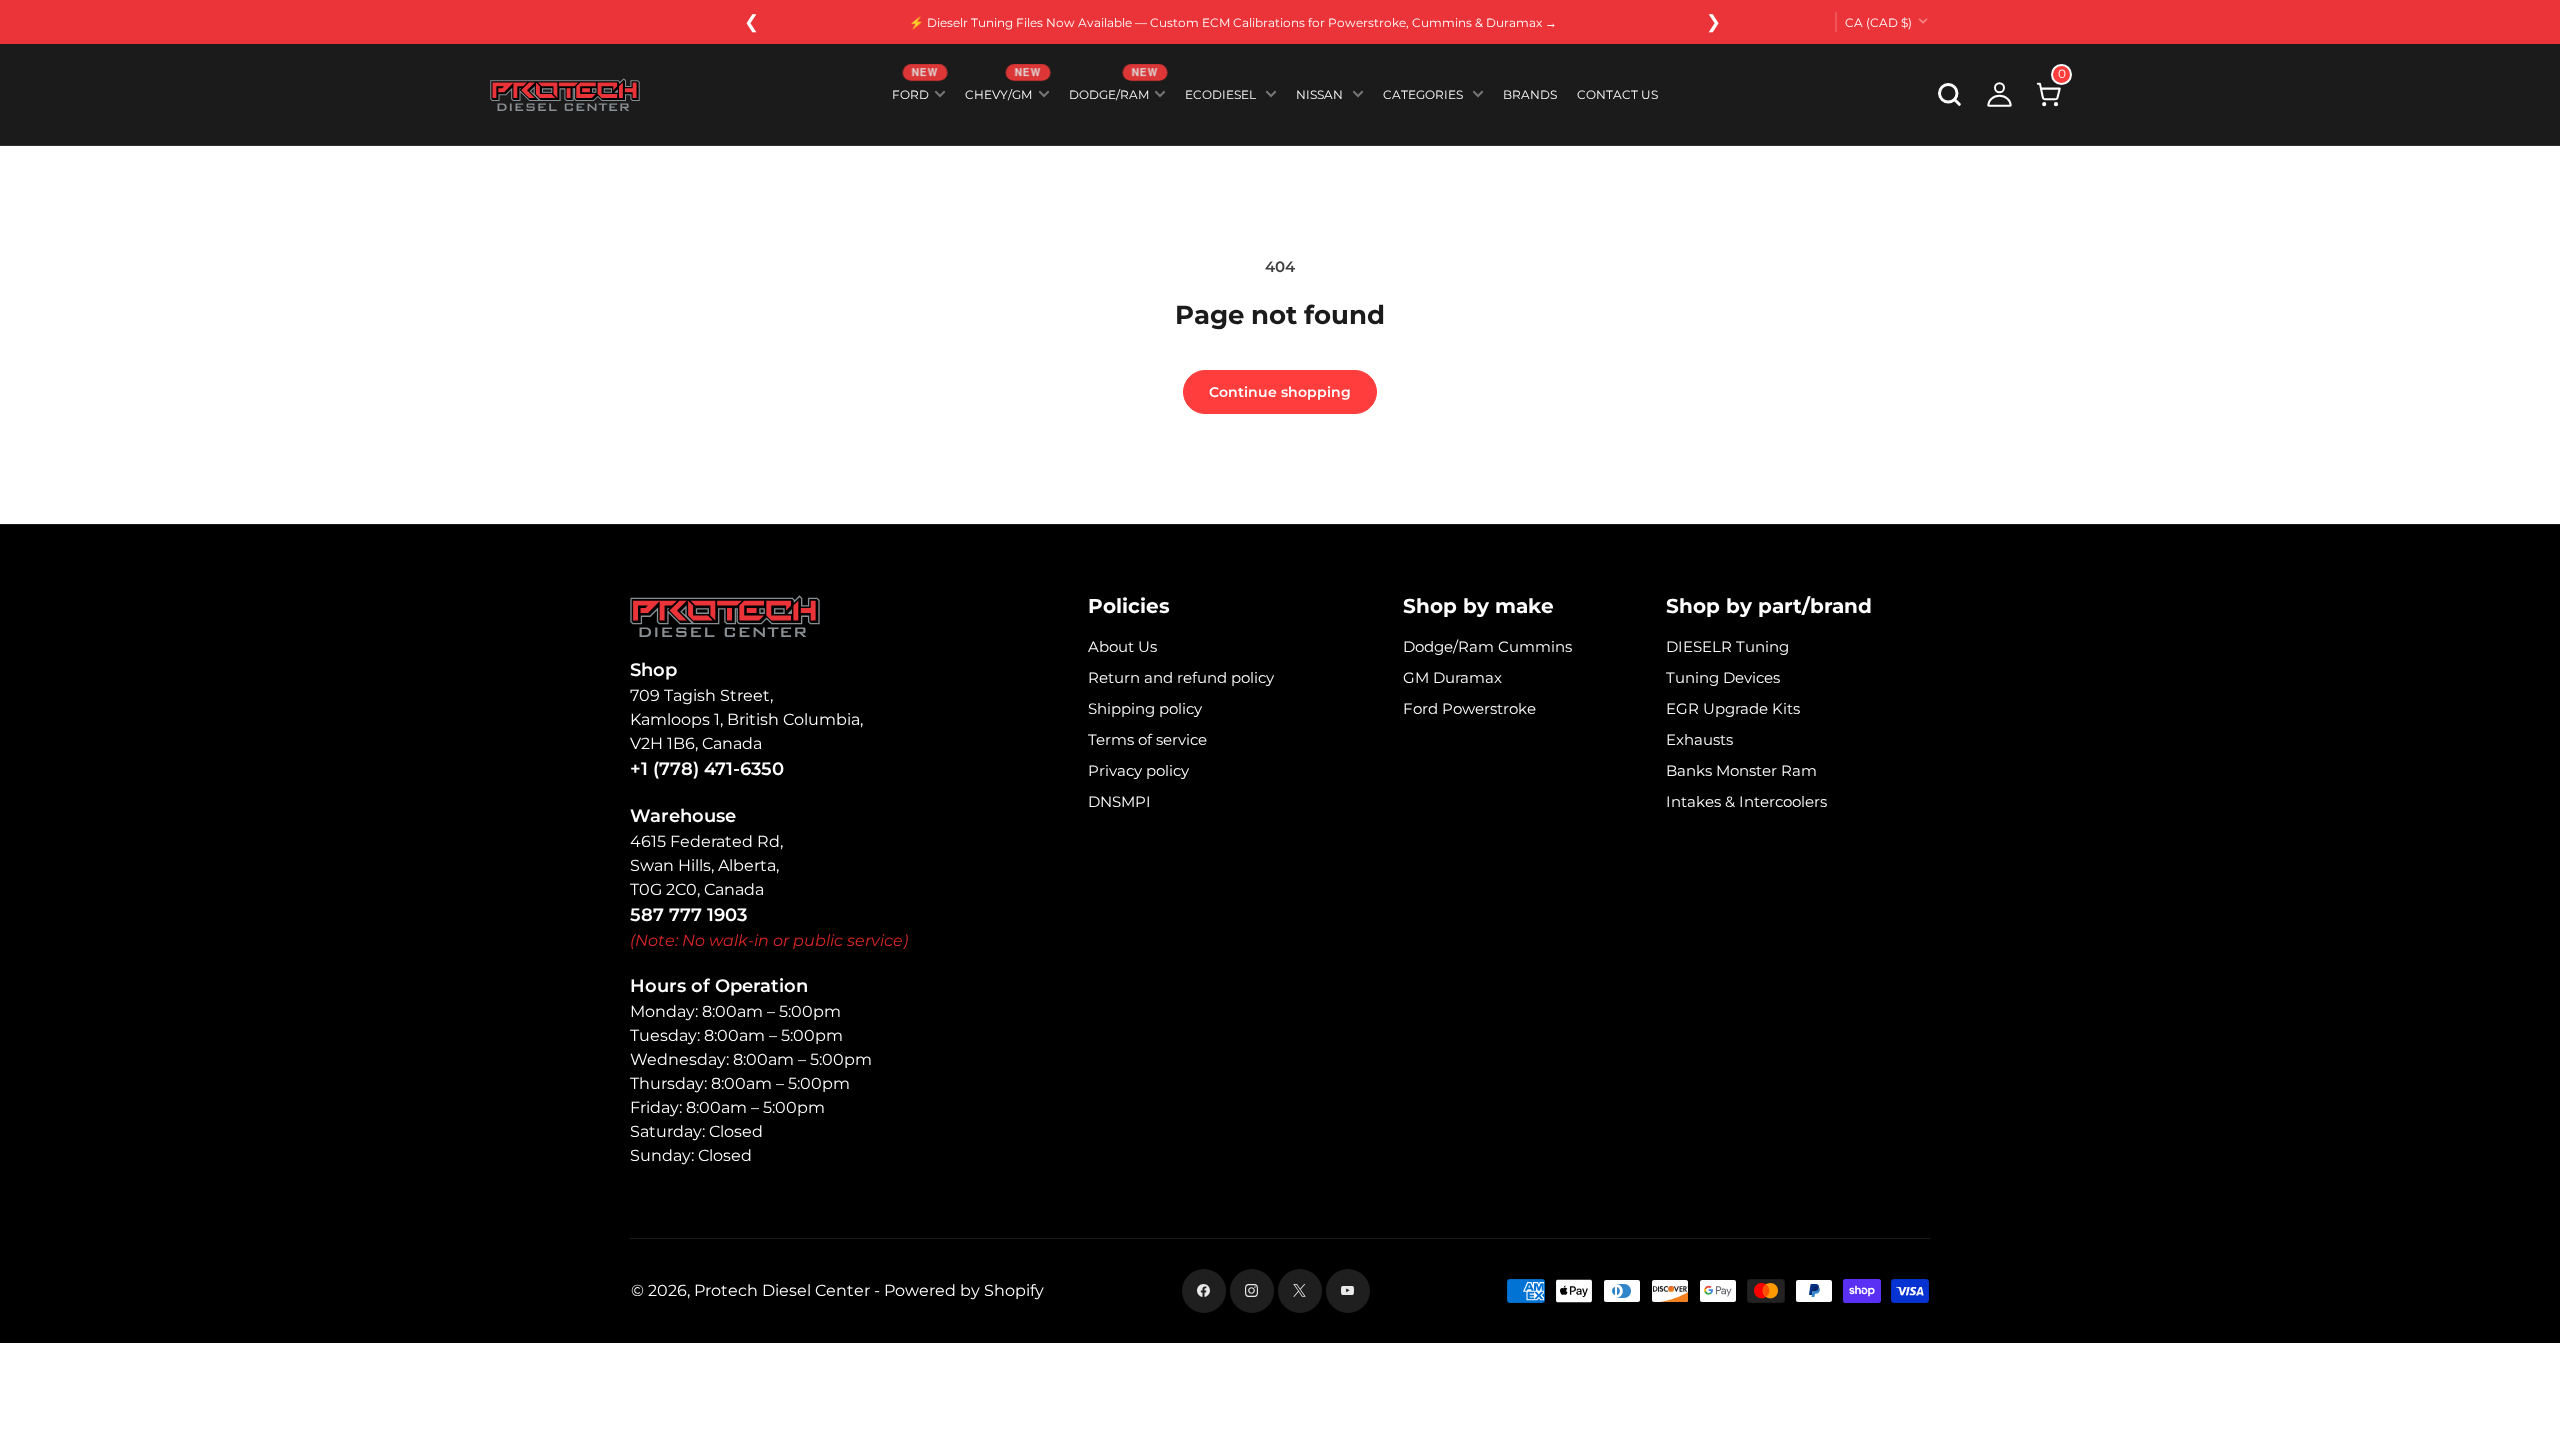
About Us (1122, 646)
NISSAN (1319, 94)
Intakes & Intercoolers (1746, 801)
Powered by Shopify (964, 1290)
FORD (914, 90)
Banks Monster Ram (1741, 770)
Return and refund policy (1181, 677)
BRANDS (1530, 94)
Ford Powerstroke (1469, 708)
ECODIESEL (1220, 94)
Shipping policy (1145, 708)
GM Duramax (1452, 677)
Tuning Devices (1723, 677)
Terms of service (1147, 739)
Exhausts (1699, 739)
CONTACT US (1617, 94)
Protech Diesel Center (782, 1290)
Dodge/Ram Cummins (1487, 646)
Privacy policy (1138, 770)
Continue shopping (1280, 392)
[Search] (1950, 95)
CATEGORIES (1423, 94)
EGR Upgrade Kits (1733, 708)
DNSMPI (1119, 801)
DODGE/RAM (1113, 90)
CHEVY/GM (1002, 90)
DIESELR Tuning (1727, 646)
